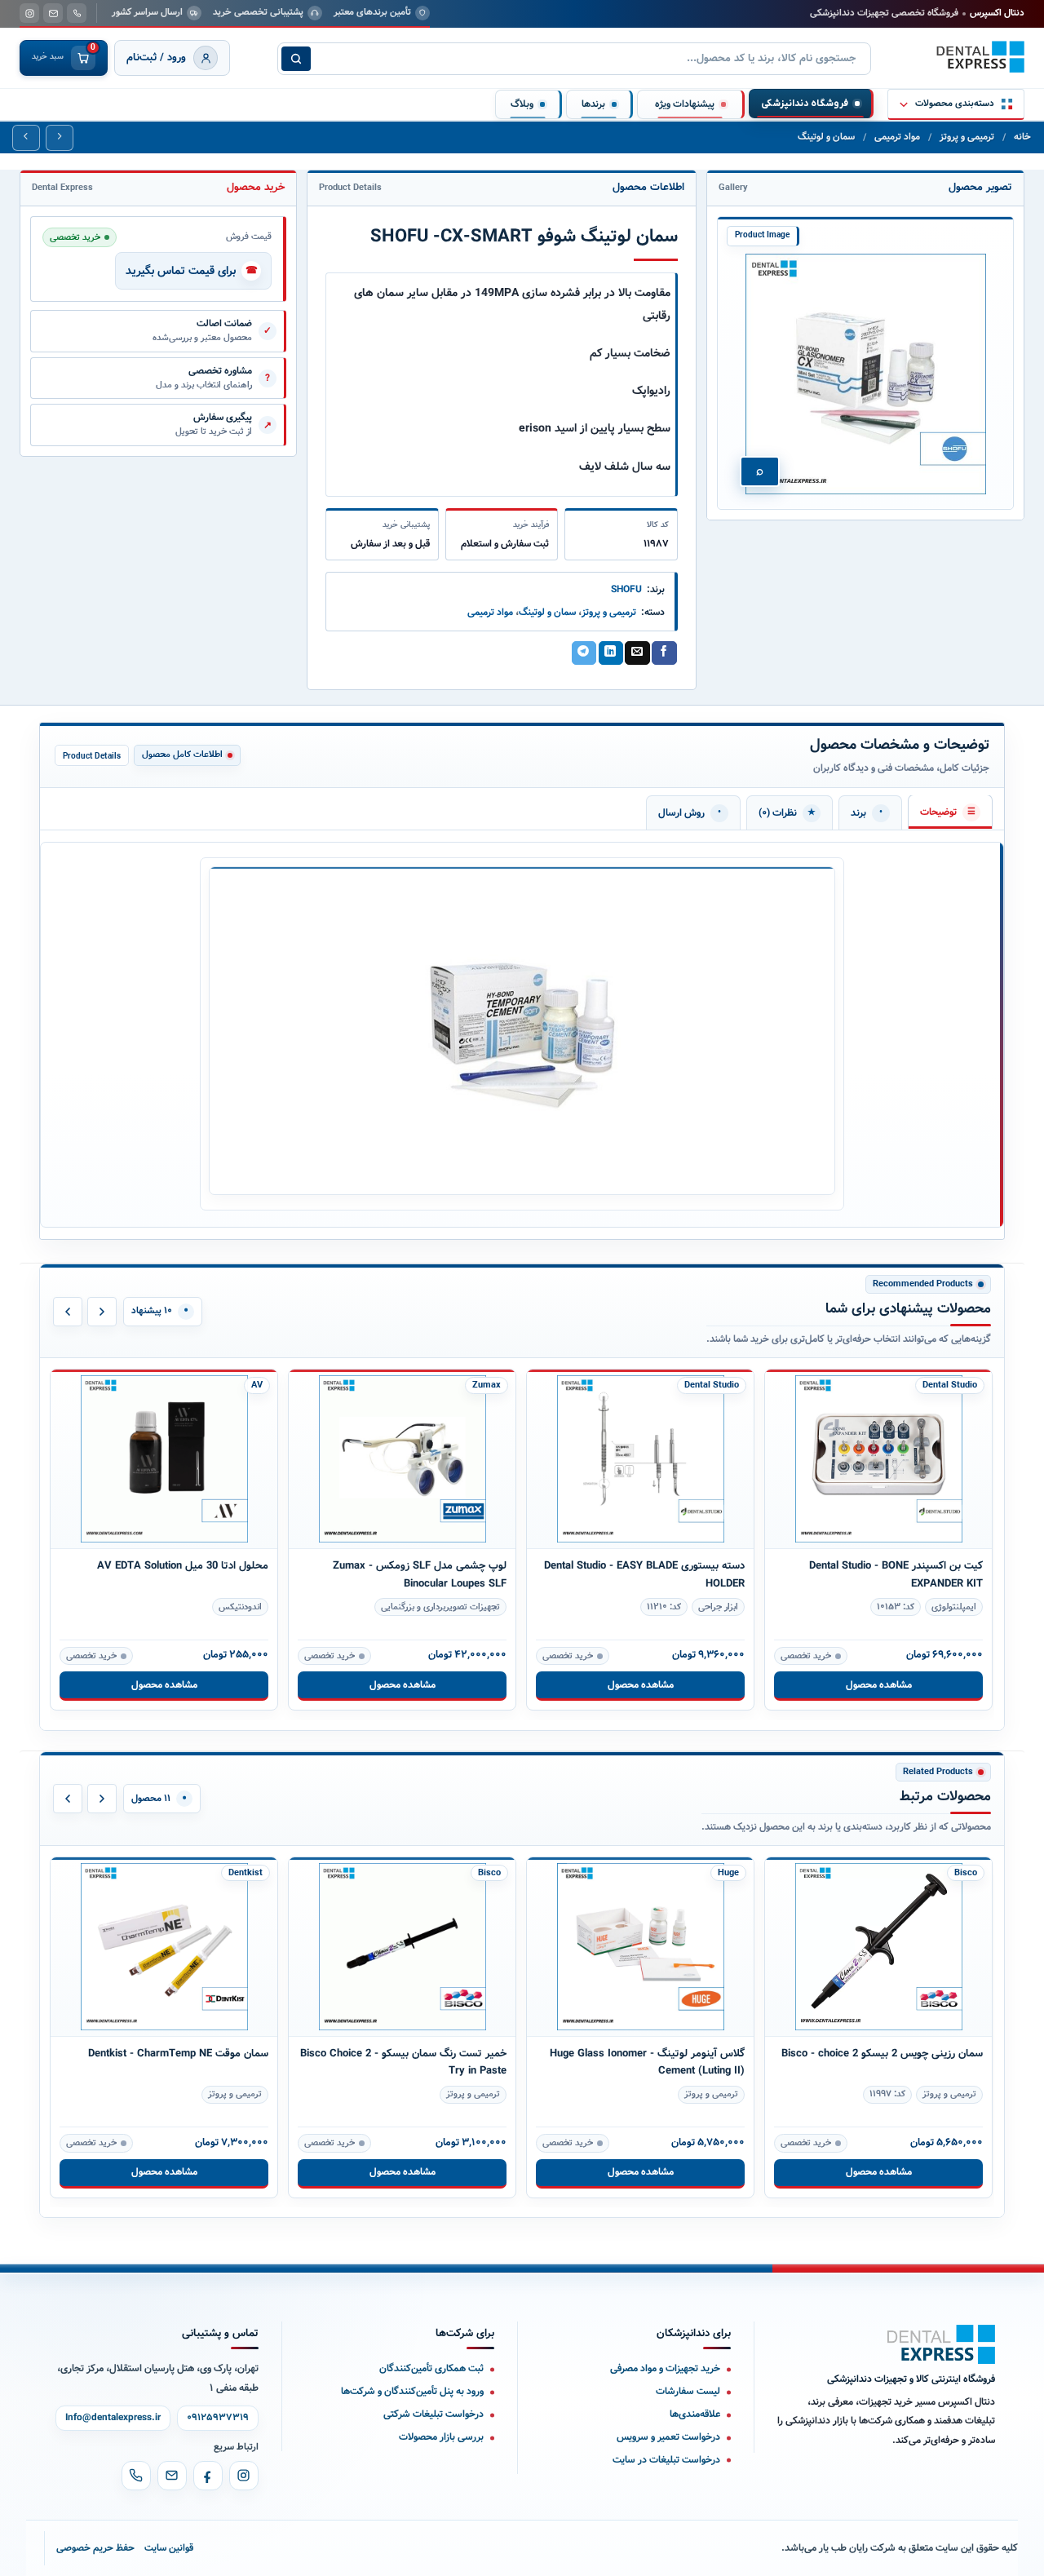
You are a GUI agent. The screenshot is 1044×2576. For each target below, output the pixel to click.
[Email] (172, 2476)
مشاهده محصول (164, 1685)
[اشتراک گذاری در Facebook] (664, 653)
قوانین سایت (169, 2548)
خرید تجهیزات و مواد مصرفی (665, 2368)
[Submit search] (296, 59)
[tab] (950, 812)
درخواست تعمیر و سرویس (668, 2437)
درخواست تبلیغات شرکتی (434, 2414)
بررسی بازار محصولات (441, 2437)
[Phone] (136, 2476)
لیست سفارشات (688, 2391)
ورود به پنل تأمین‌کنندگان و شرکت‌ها (412, 2391)
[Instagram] (244, 2476)
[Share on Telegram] (584, 653)
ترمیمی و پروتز (967, 137)
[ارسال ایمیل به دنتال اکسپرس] (53, 13)
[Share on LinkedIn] (611, 653)
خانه (1022, 137)
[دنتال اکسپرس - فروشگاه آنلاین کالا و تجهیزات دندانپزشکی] (980, 57)
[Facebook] (208, 2476)
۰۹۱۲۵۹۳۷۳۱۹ (218, 2418)
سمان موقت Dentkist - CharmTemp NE (178, 2054)
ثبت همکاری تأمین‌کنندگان (431, 2368)
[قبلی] (68, 1312)
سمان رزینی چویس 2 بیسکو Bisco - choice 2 (882, 2054)
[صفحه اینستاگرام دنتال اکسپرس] (29, 13)
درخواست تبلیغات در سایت (666, 2460)
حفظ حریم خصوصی (95, 2548)
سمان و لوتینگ (826, 137)
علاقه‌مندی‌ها (695, 2414)
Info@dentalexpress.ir (113, 2418)
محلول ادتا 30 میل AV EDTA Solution (183, 1566)
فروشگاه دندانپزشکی (805, 104)
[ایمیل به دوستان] (637, 653)
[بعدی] (102, 1312)
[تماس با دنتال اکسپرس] (77, 13)
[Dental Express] (941, 2344)
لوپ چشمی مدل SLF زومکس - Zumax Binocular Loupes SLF (420, 1574)
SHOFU (626, 589)
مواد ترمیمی (897, 137)
